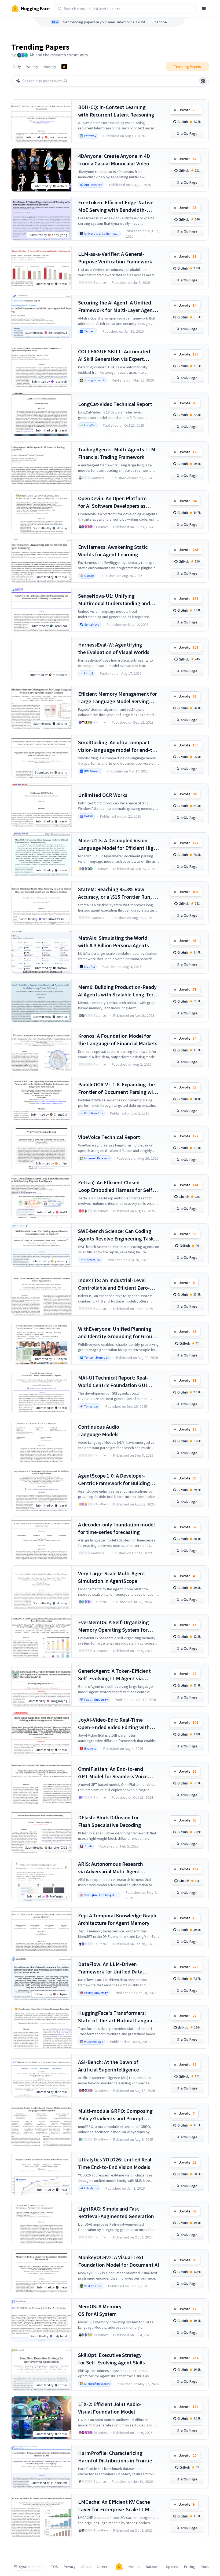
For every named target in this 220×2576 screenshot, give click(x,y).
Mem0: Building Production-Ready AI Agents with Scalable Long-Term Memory (118, 991)
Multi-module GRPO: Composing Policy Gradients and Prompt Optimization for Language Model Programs (117, 2115)
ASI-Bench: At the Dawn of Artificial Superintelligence (109, 2066)
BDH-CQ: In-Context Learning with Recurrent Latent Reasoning (116, 111)
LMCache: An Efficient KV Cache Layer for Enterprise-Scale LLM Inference (114, 2506)
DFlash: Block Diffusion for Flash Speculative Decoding (110, 1821)
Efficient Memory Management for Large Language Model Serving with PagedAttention (118, 698)
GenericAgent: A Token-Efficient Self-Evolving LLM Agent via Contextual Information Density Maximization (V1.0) (115, 1675)
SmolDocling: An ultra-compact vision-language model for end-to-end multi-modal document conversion (118, 746)
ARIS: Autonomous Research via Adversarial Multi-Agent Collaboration (111, 1868)
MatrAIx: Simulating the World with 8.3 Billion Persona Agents (113, 941)
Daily (17, 67)
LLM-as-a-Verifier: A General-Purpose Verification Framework (115, 258)
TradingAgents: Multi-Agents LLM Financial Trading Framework (117, 453)
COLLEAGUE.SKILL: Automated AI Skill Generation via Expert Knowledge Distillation (114, 355)
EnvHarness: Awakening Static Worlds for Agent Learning (113, 551)
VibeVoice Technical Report (109, 1137)
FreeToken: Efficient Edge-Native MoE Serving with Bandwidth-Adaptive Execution (116, 206)
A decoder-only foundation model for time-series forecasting (116, 1528)
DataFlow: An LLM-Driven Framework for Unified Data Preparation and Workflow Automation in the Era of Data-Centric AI (113, 1968)
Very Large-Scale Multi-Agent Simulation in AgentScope (112, 1577)
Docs (205, 2567)
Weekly (32, 67)
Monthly (50, 67)
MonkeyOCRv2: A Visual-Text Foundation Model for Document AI (119, 2261)
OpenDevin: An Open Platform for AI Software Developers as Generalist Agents (112, 502)
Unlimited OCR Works (103, 795)
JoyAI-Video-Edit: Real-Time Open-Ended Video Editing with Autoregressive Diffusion (114, 1724)
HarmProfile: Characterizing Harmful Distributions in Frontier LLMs (116, 2457)
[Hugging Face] (119, 2567)
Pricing (190, 2567)
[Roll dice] (203, 81)
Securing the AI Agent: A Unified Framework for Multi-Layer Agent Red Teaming (116, 306)
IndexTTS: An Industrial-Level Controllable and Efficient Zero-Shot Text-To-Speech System (114, 1284)
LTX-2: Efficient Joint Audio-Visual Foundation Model (110, 2408)
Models (134, 2567)
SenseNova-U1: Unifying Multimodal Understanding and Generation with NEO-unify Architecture (114, 600)
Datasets (153, 2567)
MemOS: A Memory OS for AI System (100, 2310)
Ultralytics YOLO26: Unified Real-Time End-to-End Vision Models (116, 2163)
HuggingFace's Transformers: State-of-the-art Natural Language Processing (118, 2017)
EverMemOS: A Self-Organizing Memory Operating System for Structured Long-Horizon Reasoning (113, 1626)
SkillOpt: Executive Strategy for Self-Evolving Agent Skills (111, 2359)
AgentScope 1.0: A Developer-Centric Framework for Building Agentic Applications (114, 1480)
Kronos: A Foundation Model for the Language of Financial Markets (118, 1040)
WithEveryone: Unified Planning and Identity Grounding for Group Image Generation (117, 1333)
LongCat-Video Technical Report (115, 404)
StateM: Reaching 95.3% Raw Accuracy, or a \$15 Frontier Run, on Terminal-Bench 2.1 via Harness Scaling (118, 893)
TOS (55, 2567)
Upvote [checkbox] (188, 110)
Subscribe (159, 22)
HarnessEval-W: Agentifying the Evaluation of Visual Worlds (114, 648)
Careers (103, 2567)
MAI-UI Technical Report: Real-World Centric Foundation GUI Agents (113, 1382)
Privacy (70, 2567)
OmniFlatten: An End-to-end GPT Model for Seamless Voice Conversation (113, 1773)
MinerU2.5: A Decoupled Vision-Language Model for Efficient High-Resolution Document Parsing (118, 844)
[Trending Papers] (64, 67)
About (86, 2567)
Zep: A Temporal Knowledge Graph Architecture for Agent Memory (117, 1919)
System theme (31, 2567)
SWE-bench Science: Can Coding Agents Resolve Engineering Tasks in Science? (117, 1235)
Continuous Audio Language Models (99, 1430)
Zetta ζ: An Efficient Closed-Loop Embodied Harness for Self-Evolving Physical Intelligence (116, 1186)
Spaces (172, 2567)
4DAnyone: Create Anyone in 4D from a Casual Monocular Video (114, 160)
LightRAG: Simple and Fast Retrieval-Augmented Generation (116, 2212)
